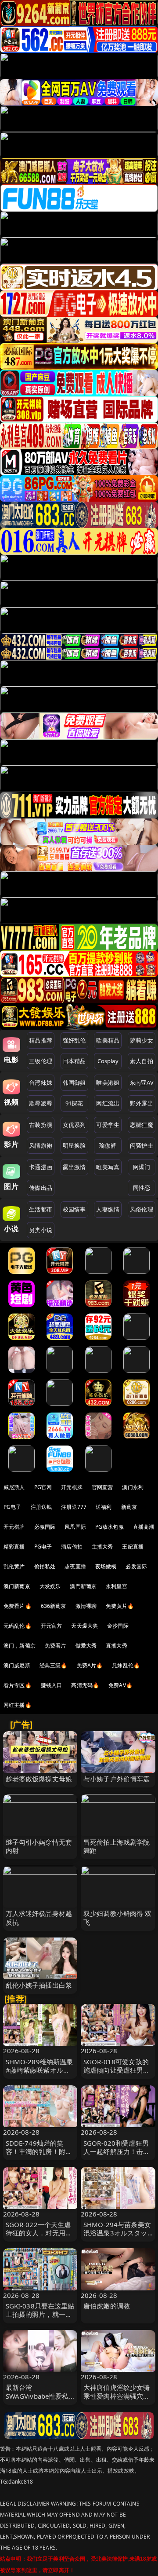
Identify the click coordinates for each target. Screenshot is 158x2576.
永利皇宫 (117, 1586)
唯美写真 (108, 1167)
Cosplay (108, 1061)
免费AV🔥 (120, 1685)
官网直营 (102, 1487)
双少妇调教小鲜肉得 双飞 (118, 1917)
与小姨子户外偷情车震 (117, 1779)
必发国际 (136, 1566)
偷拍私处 (45, 1566)
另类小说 (41, 1230)
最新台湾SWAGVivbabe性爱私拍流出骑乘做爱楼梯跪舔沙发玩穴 (39, 2400)
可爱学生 (108, 1125)
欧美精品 (108, 1040)
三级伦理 (41, 1061)
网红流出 (108, 1103)
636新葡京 (54, 1606)
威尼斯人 (14, 1487)
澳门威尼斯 (17, 1665)
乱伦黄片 (14, 1566)
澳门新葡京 (17, 1586)
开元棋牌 (72, 1487)
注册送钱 (41, 1507)
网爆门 (142, 1167)
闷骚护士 (142, 1145)
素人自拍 (142, 1061)
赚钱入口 (52, 1685)
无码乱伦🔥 (18, 1626)
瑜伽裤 (108, 1145)
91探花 (74, 1103)
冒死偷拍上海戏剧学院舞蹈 (117, 1846)
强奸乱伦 (74, 1040)
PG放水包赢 (110, 1527)
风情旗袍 (41, 1145)
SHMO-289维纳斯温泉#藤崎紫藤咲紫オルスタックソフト (39, 2070)
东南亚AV (142, 1083)
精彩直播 (14, 1547)
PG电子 (13, 1507)
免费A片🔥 (90, 1665)
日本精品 (74, 1061)
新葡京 (129, 1507)
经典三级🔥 (54, 1665)
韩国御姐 (74, 1083)
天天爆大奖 (84, 1626)
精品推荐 (41, 1040)
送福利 (104, 1507)
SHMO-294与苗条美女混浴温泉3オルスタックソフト (117, 2233)
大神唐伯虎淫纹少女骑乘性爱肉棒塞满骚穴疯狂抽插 (117, 2396)
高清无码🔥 (85, 1685)
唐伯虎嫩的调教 (107, 2306)
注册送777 (74, 1507)
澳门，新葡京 (20, 1646)
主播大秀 (102, 1547)
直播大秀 (117, 1646)
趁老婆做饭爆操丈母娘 (39, 1779)
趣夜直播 (75, 1566)
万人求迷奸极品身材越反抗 (39, 1917)
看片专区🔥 (18, 1685)
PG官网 (43, 1487)
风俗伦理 (142, 1209)
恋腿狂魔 (142, 1125)
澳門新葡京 (83, 1586)
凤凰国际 (75, 1527)
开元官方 (52, 1626)
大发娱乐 (50, 1586)
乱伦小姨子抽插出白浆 (39, 1985)
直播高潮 (144, 1527)
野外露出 (142, 1103)
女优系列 (74, 1125)
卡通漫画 (41, 1167)
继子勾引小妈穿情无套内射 (39, 1846)
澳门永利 (133, 1487)
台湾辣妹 (41, 1083)
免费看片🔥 (18, 1606)
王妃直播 (133, 1547)
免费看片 (56, 1646)
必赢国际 (45, 1527)
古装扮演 (41, 1125)
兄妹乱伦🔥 (126, 1665)
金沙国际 (118, 1626)
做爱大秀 (86, 1646)
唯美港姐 (108, 1083)
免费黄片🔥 (120, 1606)
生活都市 (41, 1209)
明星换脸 (74, 1145)
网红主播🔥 (18, 1705)
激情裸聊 (86, 1606)
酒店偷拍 (72, 1547)
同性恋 (142, 1188)
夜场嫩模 (106, 1566)
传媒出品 (41, 1188)
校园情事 (74, 1209)
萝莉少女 (142, 1040)
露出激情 (74, 1167)
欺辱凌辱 (41, 1103)
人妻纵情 (108, 1209)
